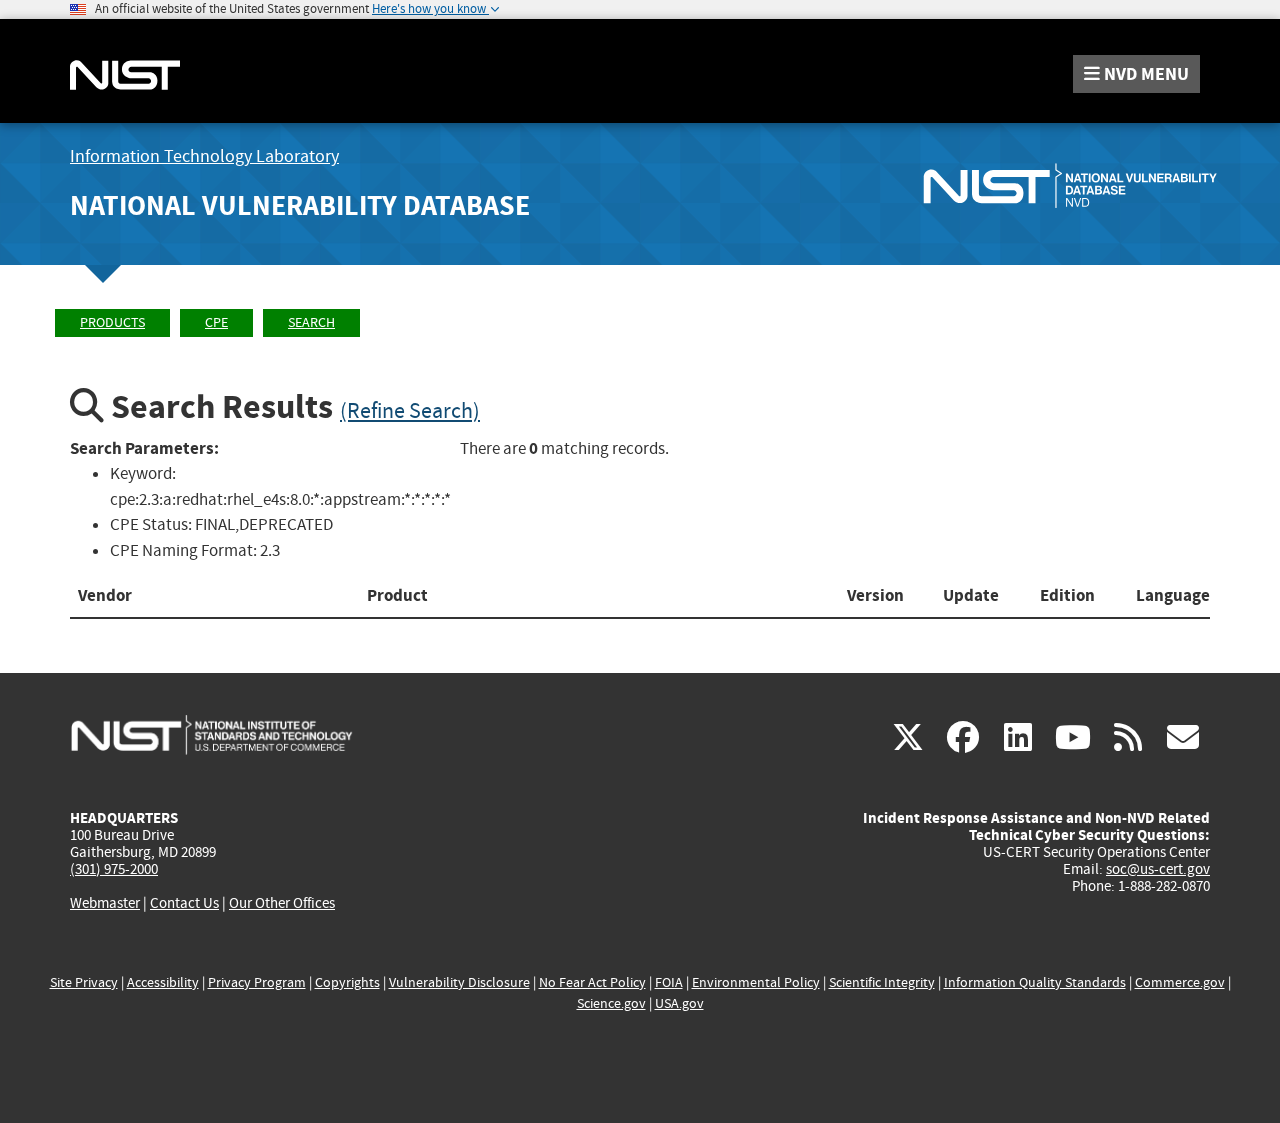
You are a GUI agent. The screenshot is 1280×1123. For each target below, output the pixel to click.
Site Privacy (84, 982)
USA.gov (679, 1003)
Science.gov (611, 1003)
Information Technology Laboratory (204, 156)
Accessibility (163, 982)
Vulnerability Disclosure (459, 982)
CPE (216, 322)
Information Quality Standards (1035, 982)
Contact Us (184, 903)
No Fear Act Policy (592, 982)
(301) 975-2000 (114, 869)
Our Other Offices (282, 903)
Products (112, 322)
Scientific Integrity (882, 982)
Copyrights (347, 982)
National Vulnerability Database (300, 205)
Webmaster (105, 903)
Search (311, 322)
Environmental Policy (756, 982)
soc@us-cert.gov (1158, 869)
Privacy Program (257, 982)
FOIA (669, 982)
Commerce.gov (1180, 982)
